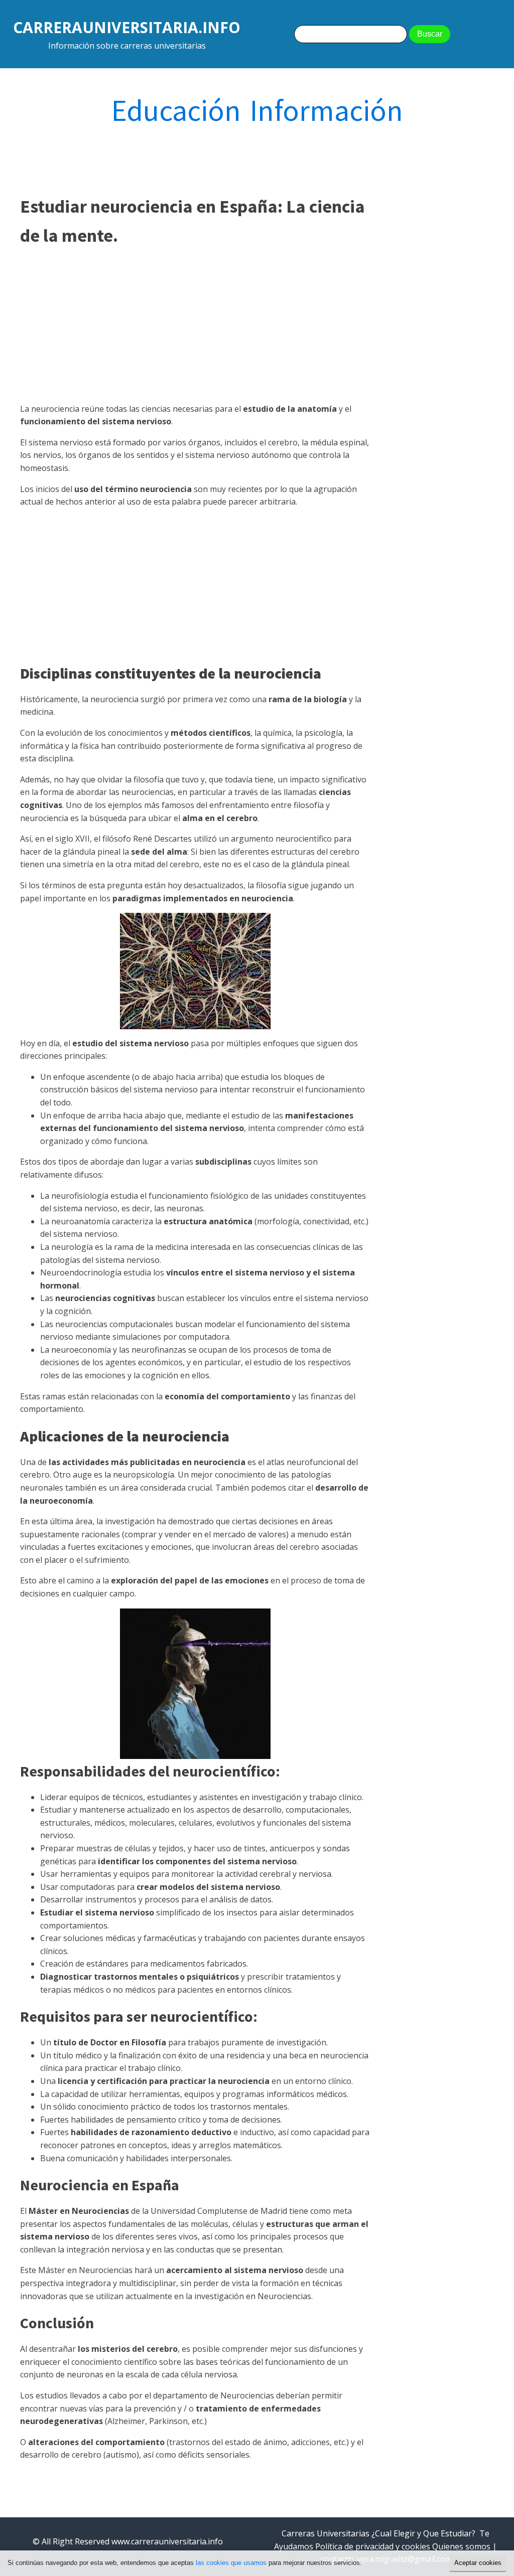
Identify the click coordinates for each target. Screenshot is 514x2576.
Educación (176, 110)
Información (327, 110)
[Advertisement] (195, 325)
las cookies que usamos (231, 2563)
